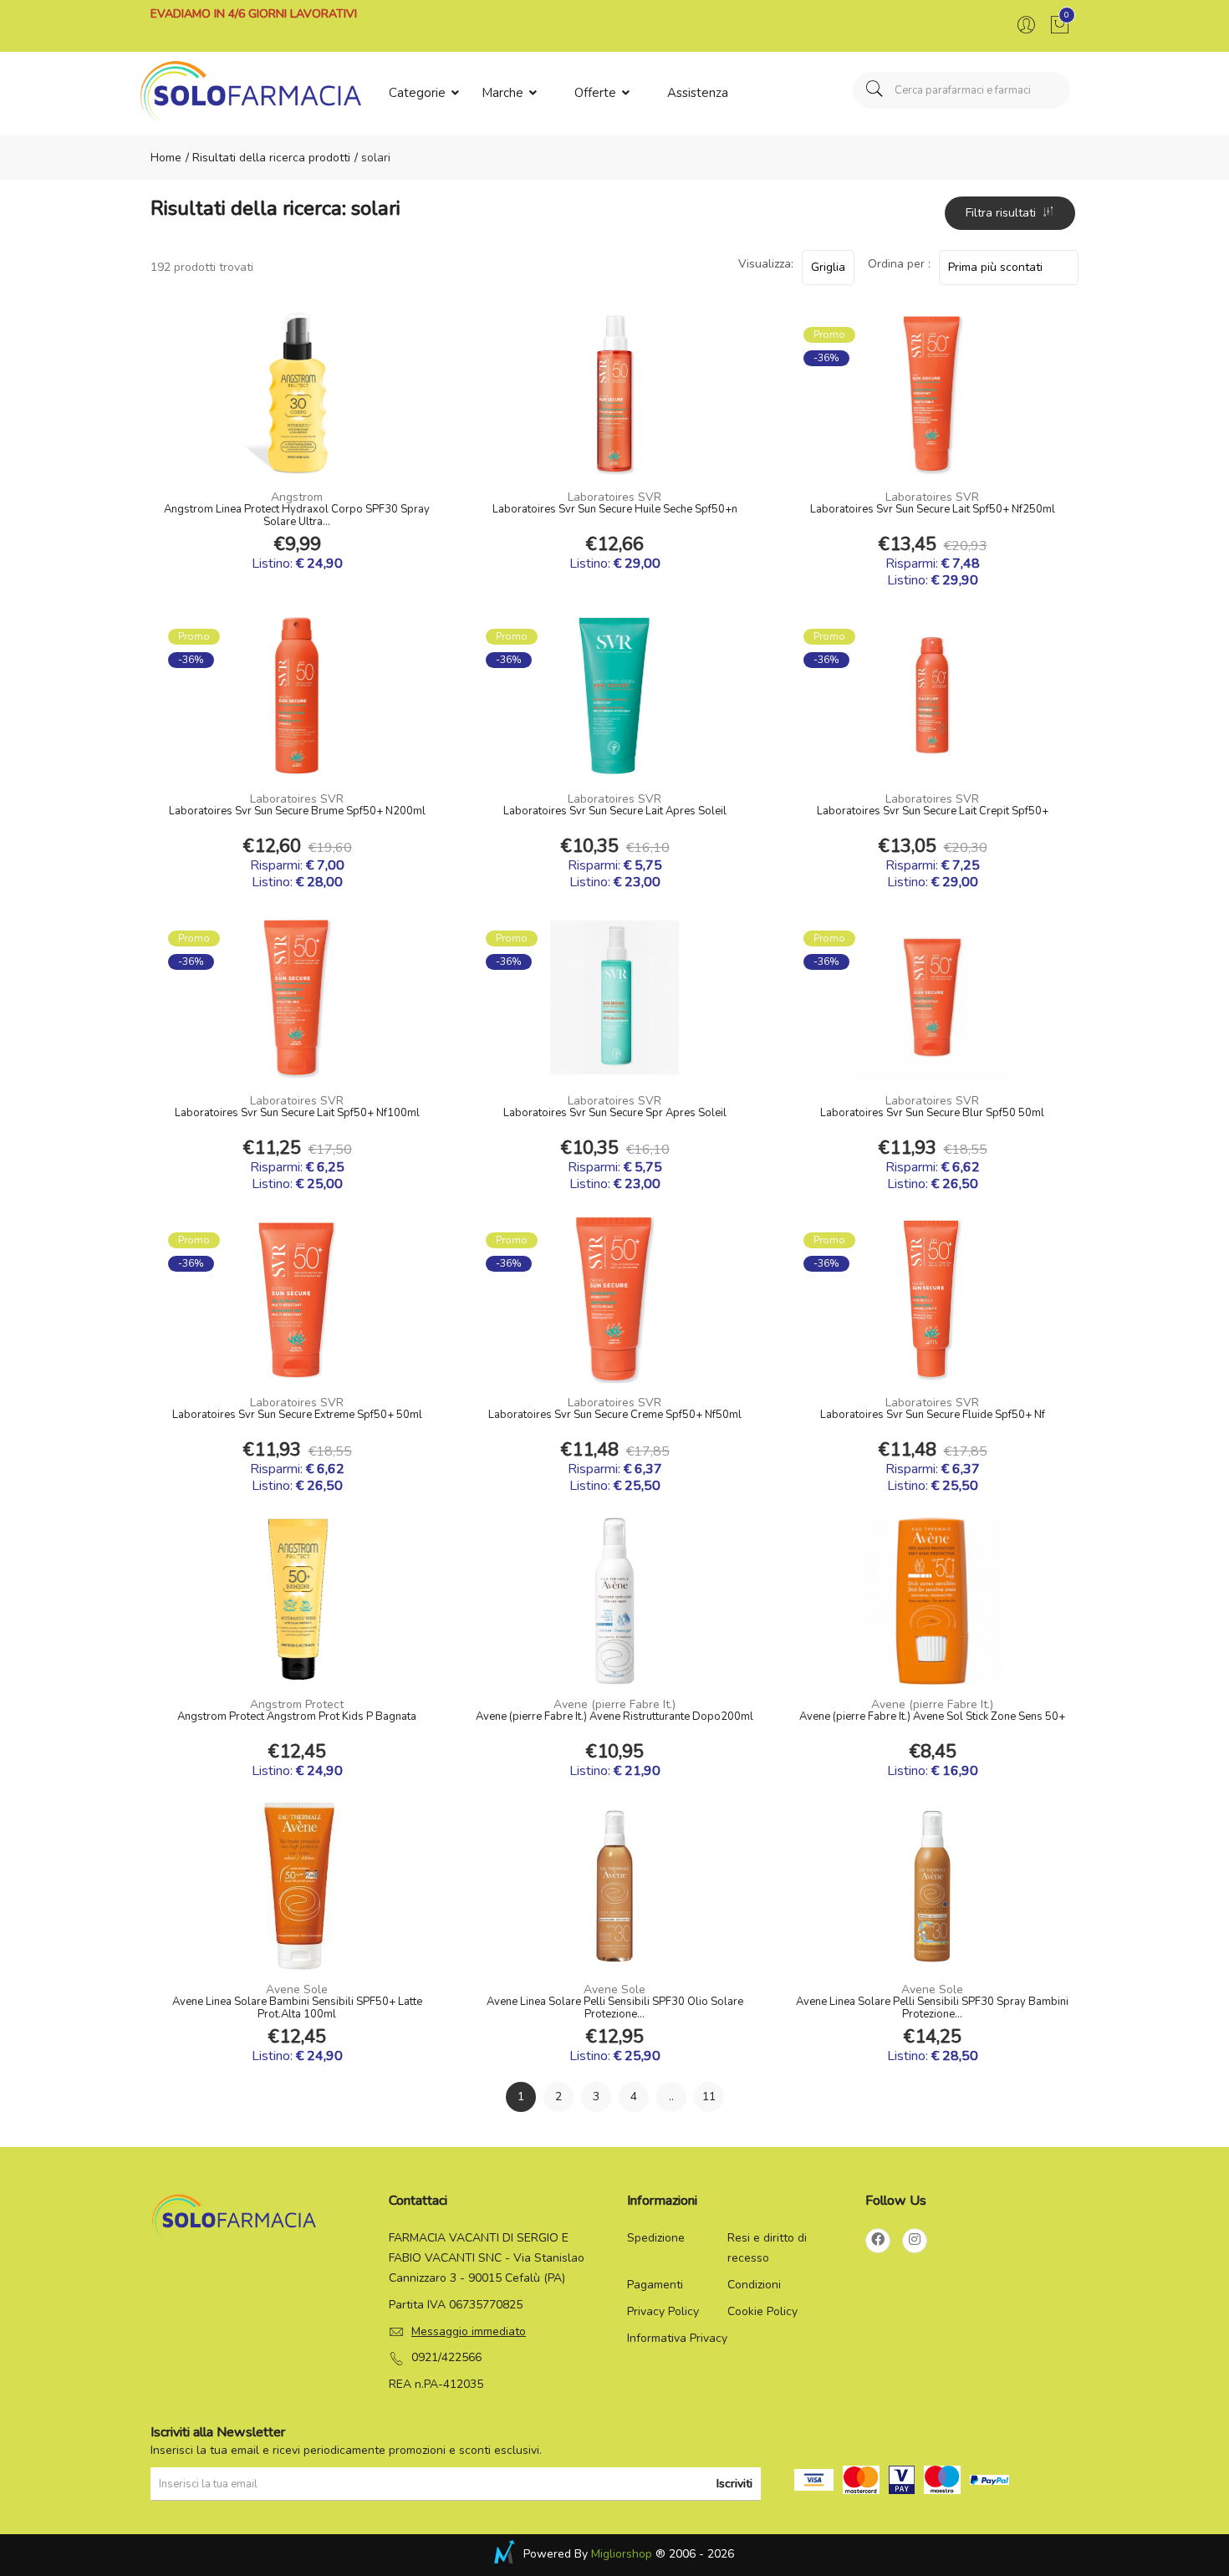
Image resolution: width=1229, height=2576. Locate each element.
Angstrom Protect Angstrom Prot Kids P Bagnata (297, 1717)
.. (671, 2097)
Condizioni (754, 2285)
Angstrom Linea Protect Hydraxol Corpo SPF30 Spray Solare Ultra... (297, 516)
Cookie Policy (762, 2311)
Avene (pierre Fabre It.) (614, 1704)
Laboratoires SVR (614, 497)
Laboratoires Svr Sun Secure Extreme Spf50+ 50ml (297, 1416)
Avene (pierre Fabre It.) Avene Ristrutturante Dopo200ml (614, 1717)
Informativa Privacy (677, 2338)
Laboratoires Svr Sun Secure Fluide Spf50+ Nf (933, 1416)
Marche (504, 93)
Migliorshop (622, 2554)
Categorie (419, 93)
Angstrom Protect (297, 1704)
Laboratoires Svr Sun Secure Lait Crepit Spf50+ (933, 812)
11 (709, 2097)
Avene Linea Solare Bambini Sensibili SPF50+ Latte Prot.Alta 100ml (297, 2008)
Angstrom (297, 497)
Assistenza (698, 93)
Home (166, 158)
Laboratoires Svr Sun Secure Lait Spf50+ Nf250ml (933, 510)
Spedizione (656, 2238)
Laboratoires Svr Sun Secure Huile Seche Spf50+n (615, 510)
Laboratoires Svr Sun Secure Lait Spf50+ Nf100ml (297, 1114)
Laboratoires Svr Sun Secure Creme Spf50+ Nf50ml (615, 1416)
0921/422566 (446, 2357)
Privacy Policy (663, 2311)
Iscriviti (734, 2484)
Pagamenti (655, 2285)
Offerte (597, 93)
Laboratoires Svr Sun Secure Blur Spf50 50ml (932, 1114)
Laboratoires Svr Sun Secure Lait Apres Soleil (615, 812)
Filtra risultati (1004, 213)
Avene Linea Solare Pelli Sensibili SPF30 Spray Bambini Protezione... (932, 2008)
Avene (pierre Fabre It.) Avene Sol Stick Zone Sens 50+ (932, 1717)
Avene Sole (297, 1989)
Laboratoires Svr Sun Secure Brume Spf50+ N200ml (297, 812)
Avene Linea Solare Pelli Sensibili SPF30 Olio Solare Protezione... (615, 2008)
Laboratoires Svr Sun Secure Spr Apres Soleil (615, 1114)
